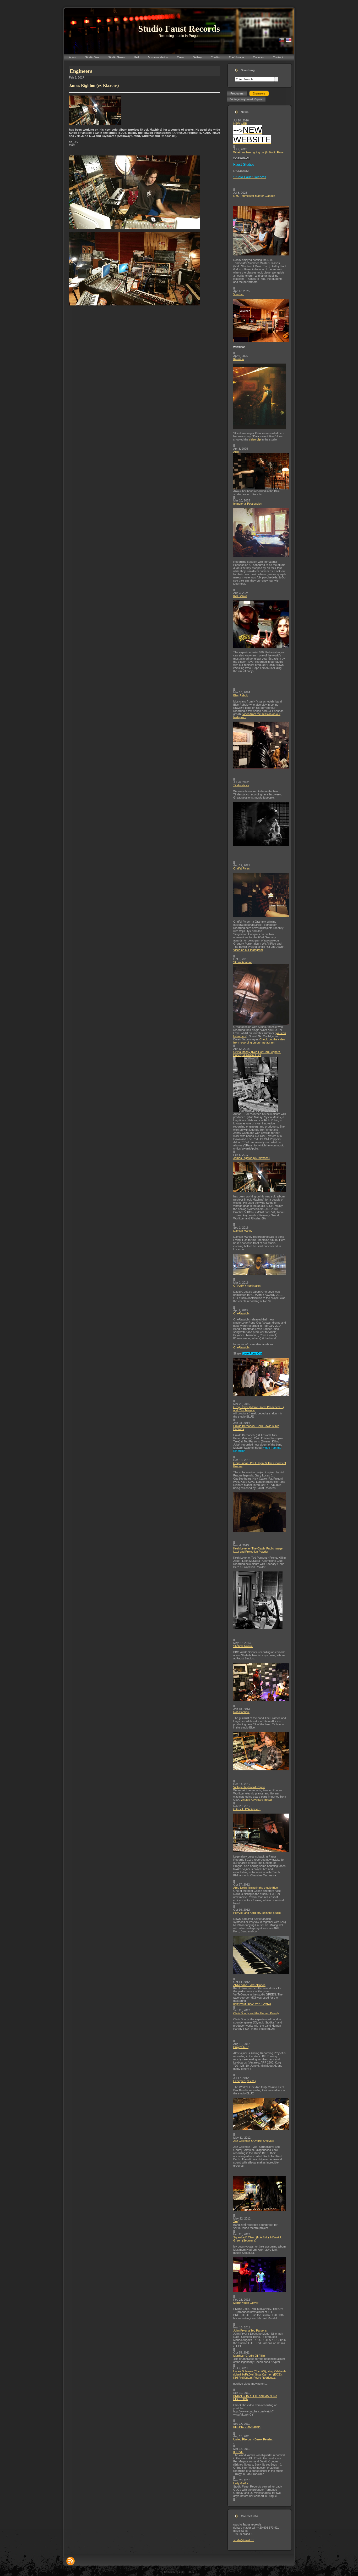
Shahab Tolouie (243, 1646)
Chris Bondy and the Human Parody (256, 2013)
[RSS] (70, 2561)
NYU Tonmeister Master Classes (254, 196)
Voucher (238, 294)
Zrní (236, 2222)
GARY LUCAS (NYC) (247, 1809)
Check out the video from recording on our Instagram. (259, 1041)
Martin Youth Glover (246, 2303)
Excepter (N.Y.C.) (245, 2081)
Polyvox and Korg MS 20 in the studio (257, 1913)
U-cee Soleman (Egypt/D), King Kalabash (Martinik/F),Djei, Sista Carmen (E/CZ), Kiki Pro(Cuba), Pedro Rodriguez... (259, 2374)
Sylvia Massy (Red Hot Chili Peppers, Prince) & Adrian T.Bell (257, 1053)
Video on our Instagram (248, 950)
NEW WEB (240, 124)
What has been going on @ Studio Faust (259, 152)
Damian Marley (243, 1231)
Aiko (236, 452)
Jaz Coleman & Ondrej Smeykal (254, 2141)
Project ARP (241, 2047)
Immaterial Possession (248, 504)
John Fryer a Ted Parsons (250, 2330)
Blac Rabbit (240, 695)
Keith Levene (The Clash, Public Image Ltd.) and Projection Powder (258, 1550)
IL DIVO (238, 2452)
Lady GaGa (241, 2483)
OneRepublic (242, 1313)
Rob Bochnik (241, 1712)
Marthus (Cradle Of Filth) (249, 2356)
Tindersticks (241, 785)
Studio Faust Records (179, 29)
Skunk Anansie (243, 962)
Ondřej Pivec (242, 868)
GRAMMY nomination (247, 1286)
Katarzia (238, 359)
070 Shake (240, 596)
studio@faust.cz (244, 2540)
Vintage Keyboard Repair (249, 1787)
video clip (255, 439)
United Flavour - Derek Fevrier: (253, 2439)
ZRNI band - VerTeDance (249, 1985)
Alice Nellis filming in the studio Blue (256, 1888)
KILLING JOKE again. (247, 2427)
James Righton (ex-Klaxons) (251, 1158)
